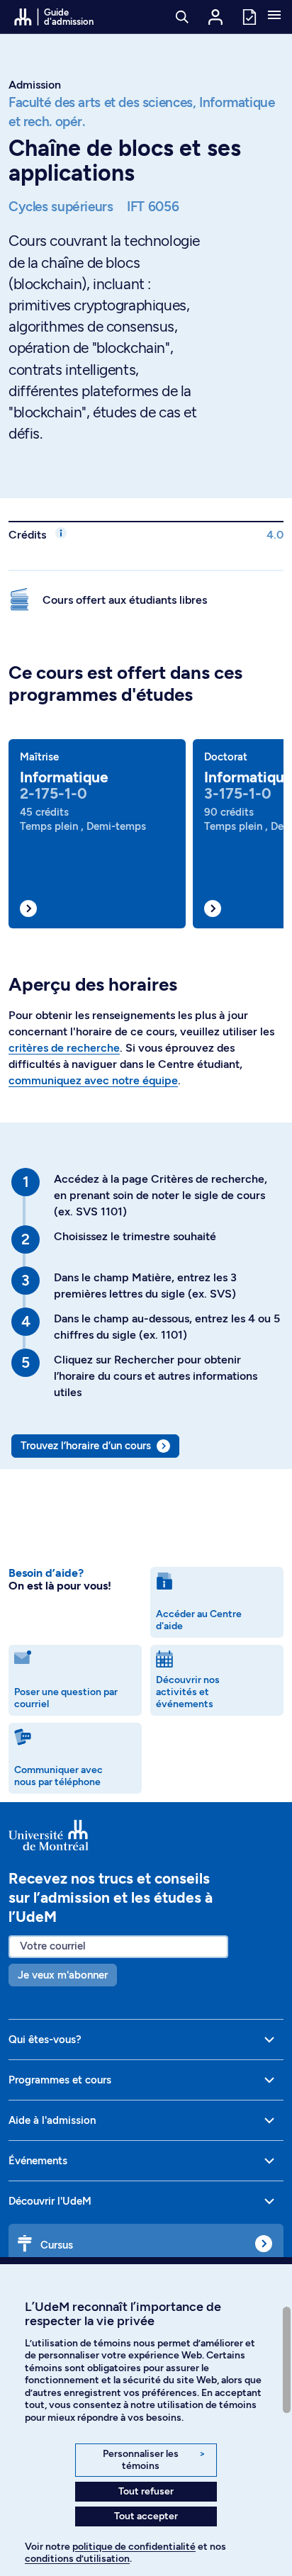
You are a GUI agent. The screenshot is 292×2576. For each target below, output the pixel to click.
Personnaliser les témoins (154, 2460)
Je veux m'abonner (63, 1975)
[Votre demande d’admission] (249, 16)
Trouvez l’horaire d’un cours (86, 1446)
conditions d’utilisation (77, 2559)
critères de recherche (64, 1048)
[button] (274, 16)
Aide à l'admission (52, 2120)
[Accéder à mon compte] (215, 17)
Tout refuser (146, 2491)
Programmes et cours (60, 2080)
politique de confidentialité (134, 2547)
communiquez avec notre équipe (93, 1080)
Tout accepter (146, 2516)
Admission (35, 85)
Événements (38, 2161)
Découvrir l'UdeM (50, 2201)
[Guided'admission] (146, 1835)
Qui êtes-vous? (45, 2040)
